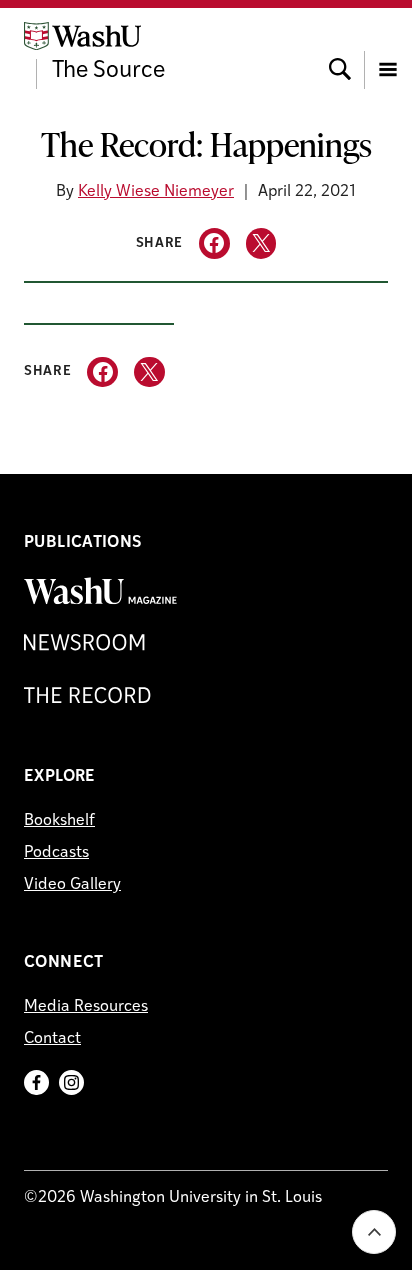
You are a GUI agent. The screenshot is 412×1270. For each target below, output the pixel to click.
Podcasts (56, 853)
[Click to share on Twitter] (261, 243)
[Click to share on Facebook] (214, 243)
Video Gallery (72, 885)
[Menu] (388, 51)
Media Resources (86, 1007)
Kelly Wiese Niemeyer (156, 192)
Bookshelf (59, 821)
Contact (52, 1039)
